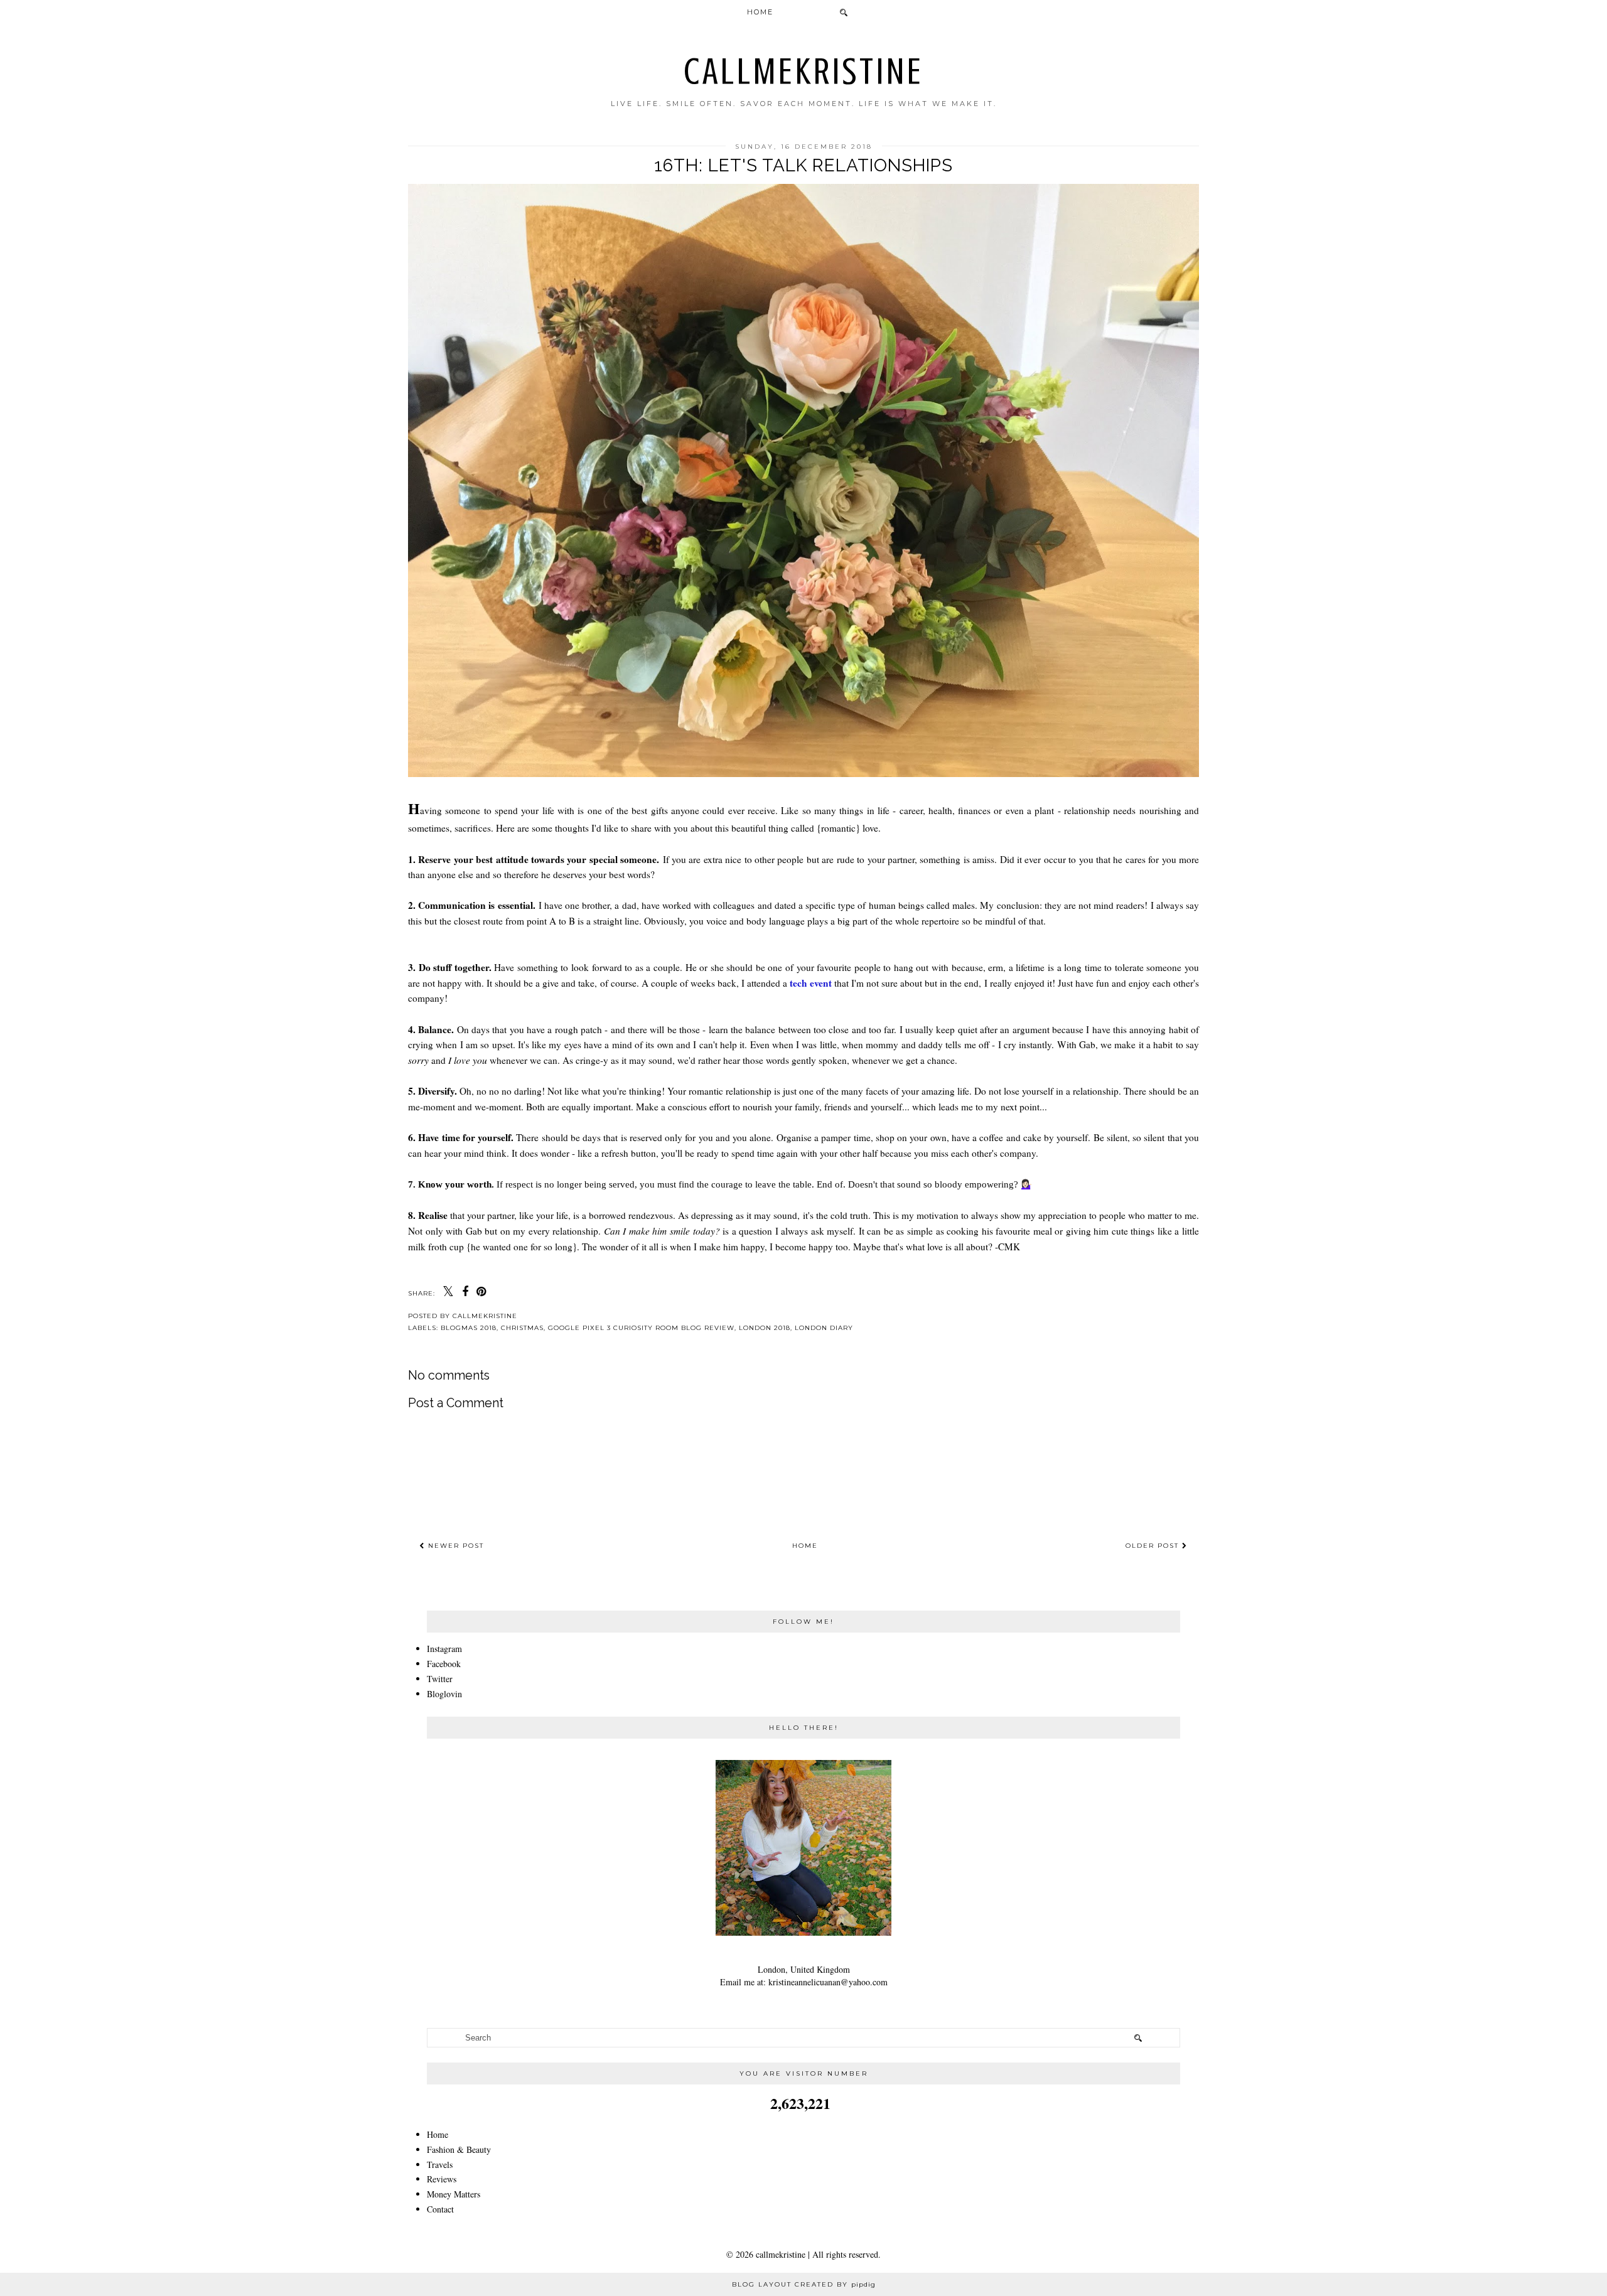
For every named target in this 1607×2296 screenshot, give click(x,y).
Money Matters (454, 2194)
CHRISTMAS (522, 1328)
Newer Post (454, 1546)
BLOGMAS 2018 (469, 1328)
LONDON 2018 (765, 1328)
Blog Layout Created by (804, 2284)
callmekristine (804, 71)
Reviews (442, 2179)
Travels (440, 2165)
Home (760, 12)
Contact (440, 2209)
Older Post (1154, 1546)
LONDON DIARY (824, 1328)
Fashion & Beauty (459, 2149)
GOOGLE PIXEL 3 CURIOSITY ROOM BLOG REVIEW (641, 1328)
